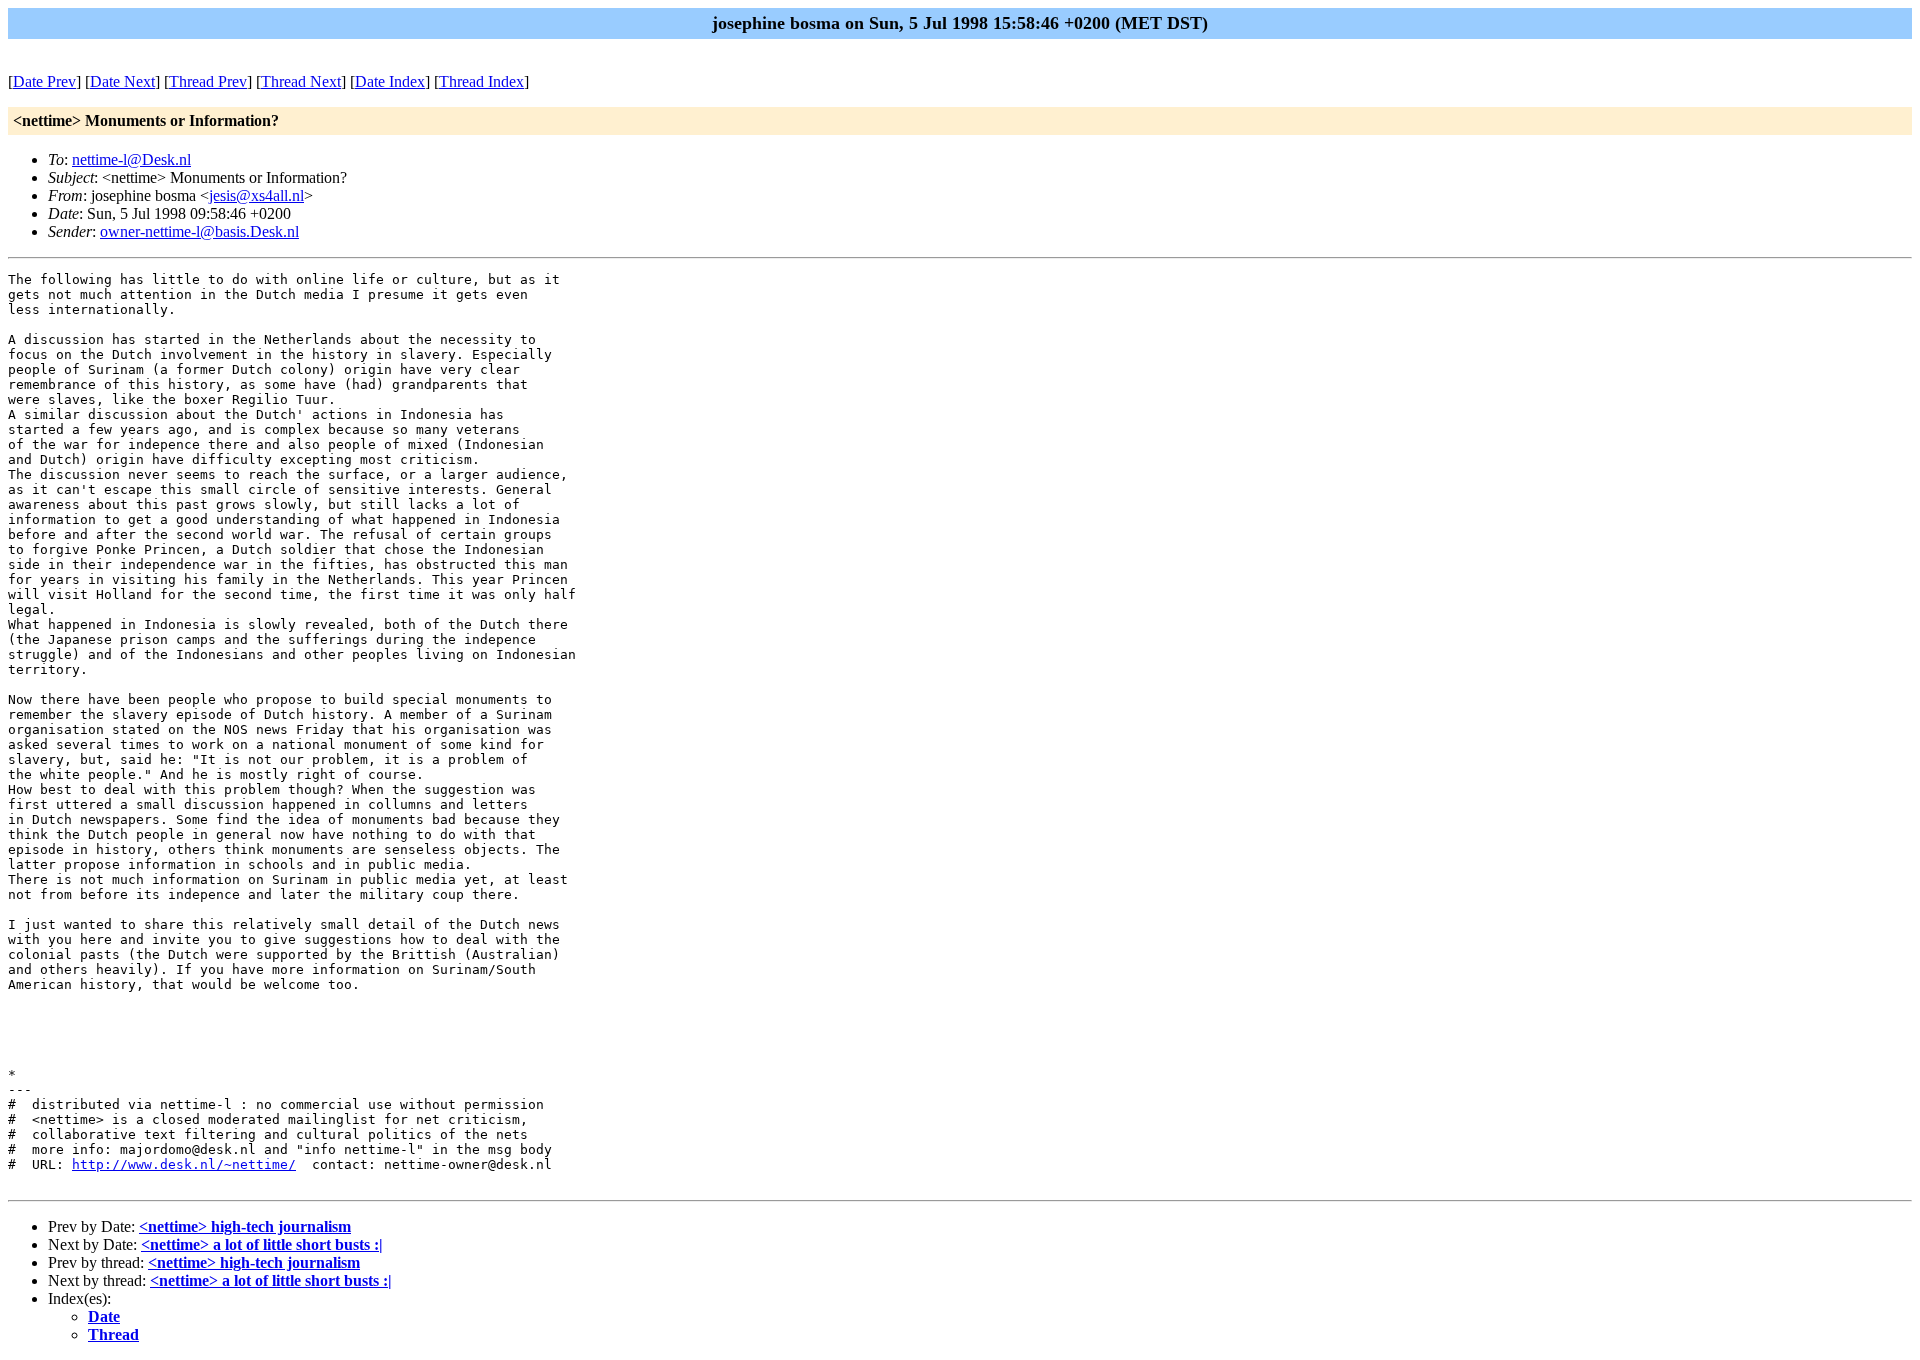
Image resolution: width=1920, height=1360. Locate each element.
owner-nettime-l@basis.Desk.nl (199, 231)
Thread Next (301, 81)
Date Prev (44, 81)
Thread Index (481, 81)
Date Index (390, 81)
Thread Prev (208, 81)
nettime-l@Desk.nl (131, 159)
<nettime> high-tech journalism (245, 1226)
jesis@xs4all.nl (256, 195)
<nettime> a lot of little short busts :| (262, 1244)
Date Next (122, 81)
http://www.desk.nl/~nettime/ (184, 1164)
